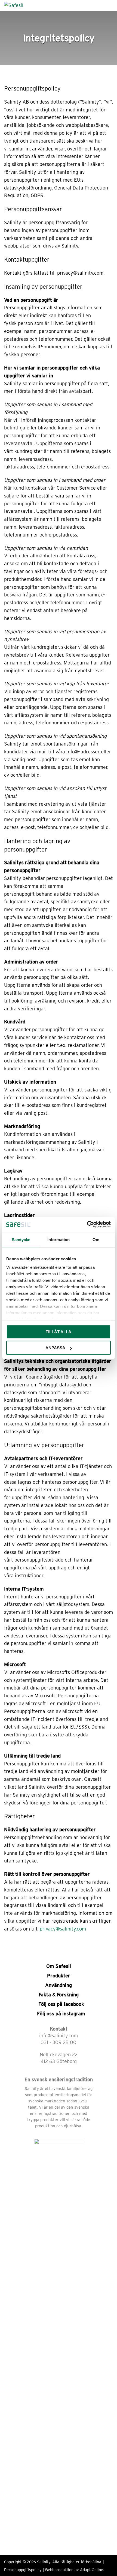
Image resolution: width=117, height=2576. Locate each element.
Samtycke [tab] (21, 1239)
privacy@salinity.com (63, 1929)
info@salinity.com (59, 2036)
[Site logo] (14, 5)
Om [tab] (96, 1239)
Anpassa (55, 1348)
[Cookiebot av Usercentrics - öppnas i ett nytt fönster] (87, 1225)
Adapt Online (92, 2570)
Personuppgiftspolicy (23, 2570)
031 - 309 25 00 (59, 2042)
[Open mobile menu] (111, 5)
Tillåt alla (59, 1332)
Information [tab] (59, 1239)
